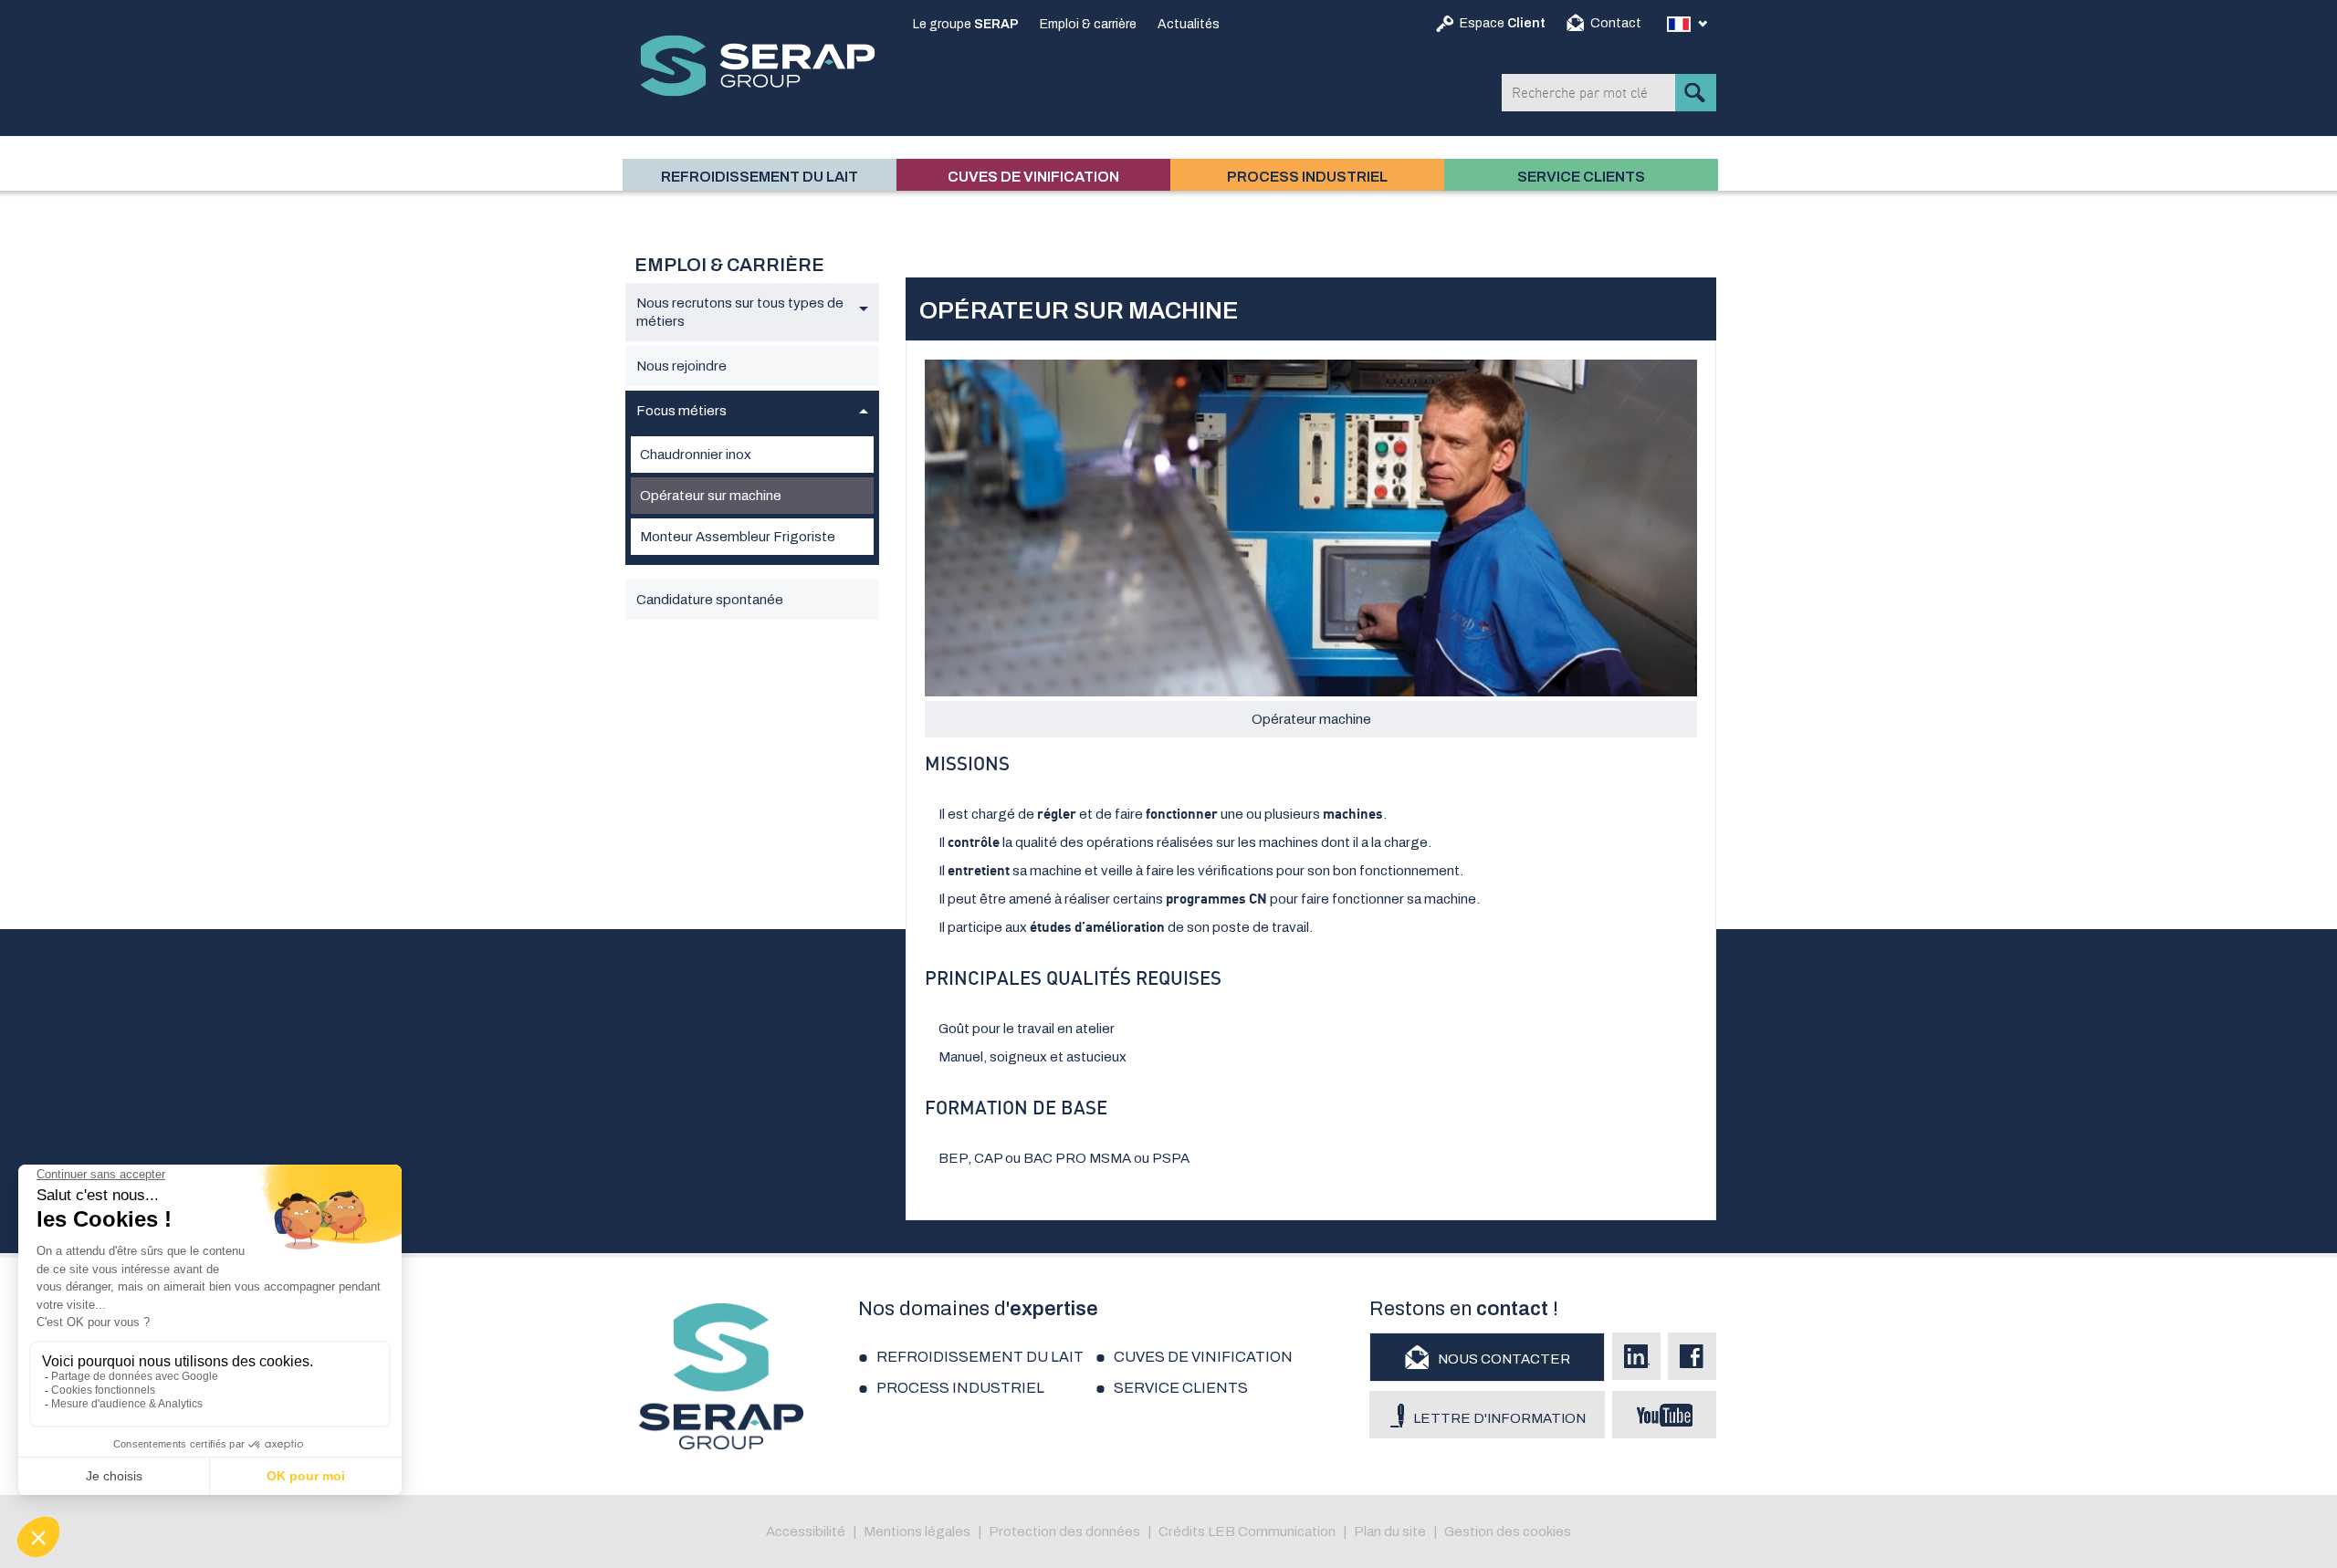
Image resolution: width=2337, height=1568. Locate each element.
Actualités (1189, 24)
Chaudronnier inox (696, 455)
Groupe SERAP (758, 66)
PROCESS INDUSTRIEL (1307, 177)
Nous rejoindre (681, 366)
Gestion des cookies (1508, 1531)
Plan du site (1390, 1531)
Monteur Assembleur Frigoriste (738, 537)
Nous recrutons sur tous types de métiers (740, 312)
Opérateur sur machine (711, 496)
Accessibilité (806, 1531)
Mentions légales (917, 1531)
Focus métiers (681, 411)
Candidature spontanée (710, 600)
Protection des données (1064, 1531)
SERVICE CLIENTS (1581, 177)
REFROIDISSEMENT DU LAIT (760, 177)
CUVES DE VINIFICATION (1033, 177)
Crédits (1182, 1531)
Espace (1503, 23)
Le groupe (966, 24)
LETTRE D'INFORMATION (1499, 1418)
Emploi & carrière (1088, 24)
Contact (1616, 23)
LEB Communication (1272, 1531)
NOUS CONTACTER (1504, 1359)
